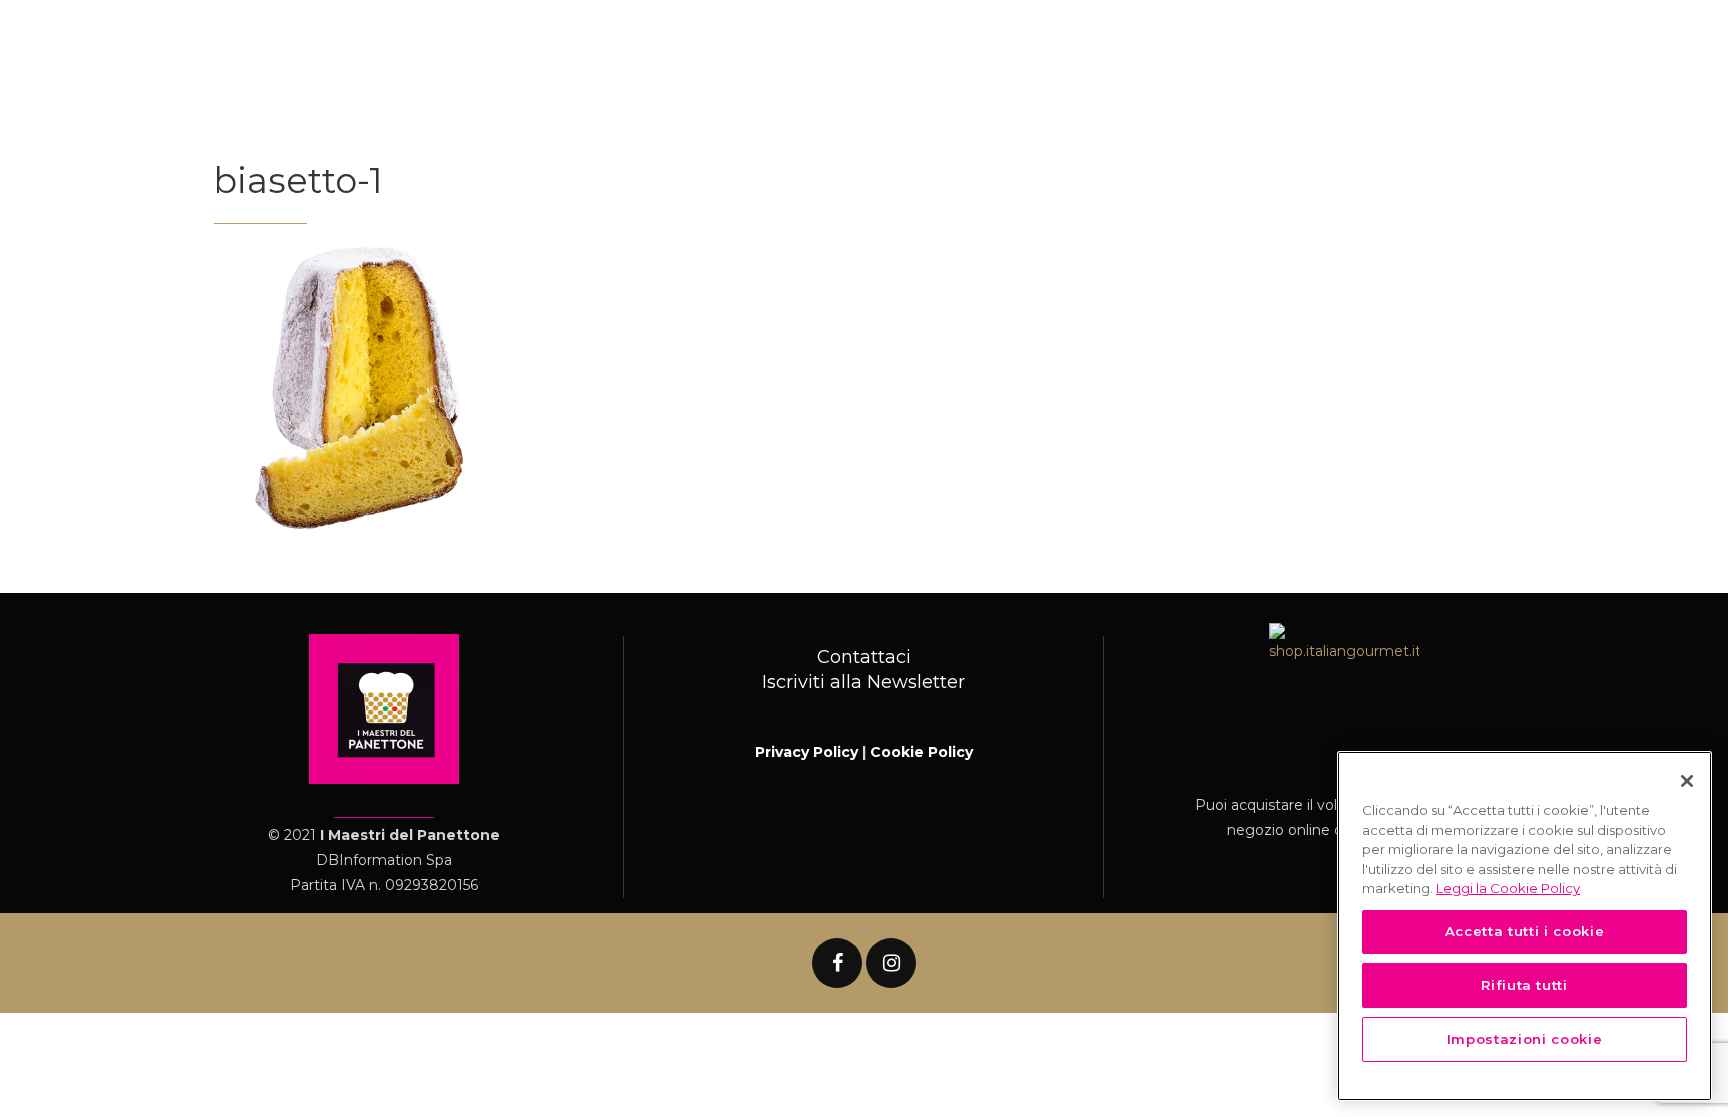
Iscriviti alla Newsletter (863, 682)
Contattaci (864, 657)
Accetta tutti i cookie (1524, 931)
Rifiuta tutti (1524, 985)
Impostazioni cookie (1524, 1039)
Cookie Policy (921, 752)
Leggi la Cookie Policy (1508, 888)
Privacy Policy (806, 752)
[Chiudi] (1687, 781)
